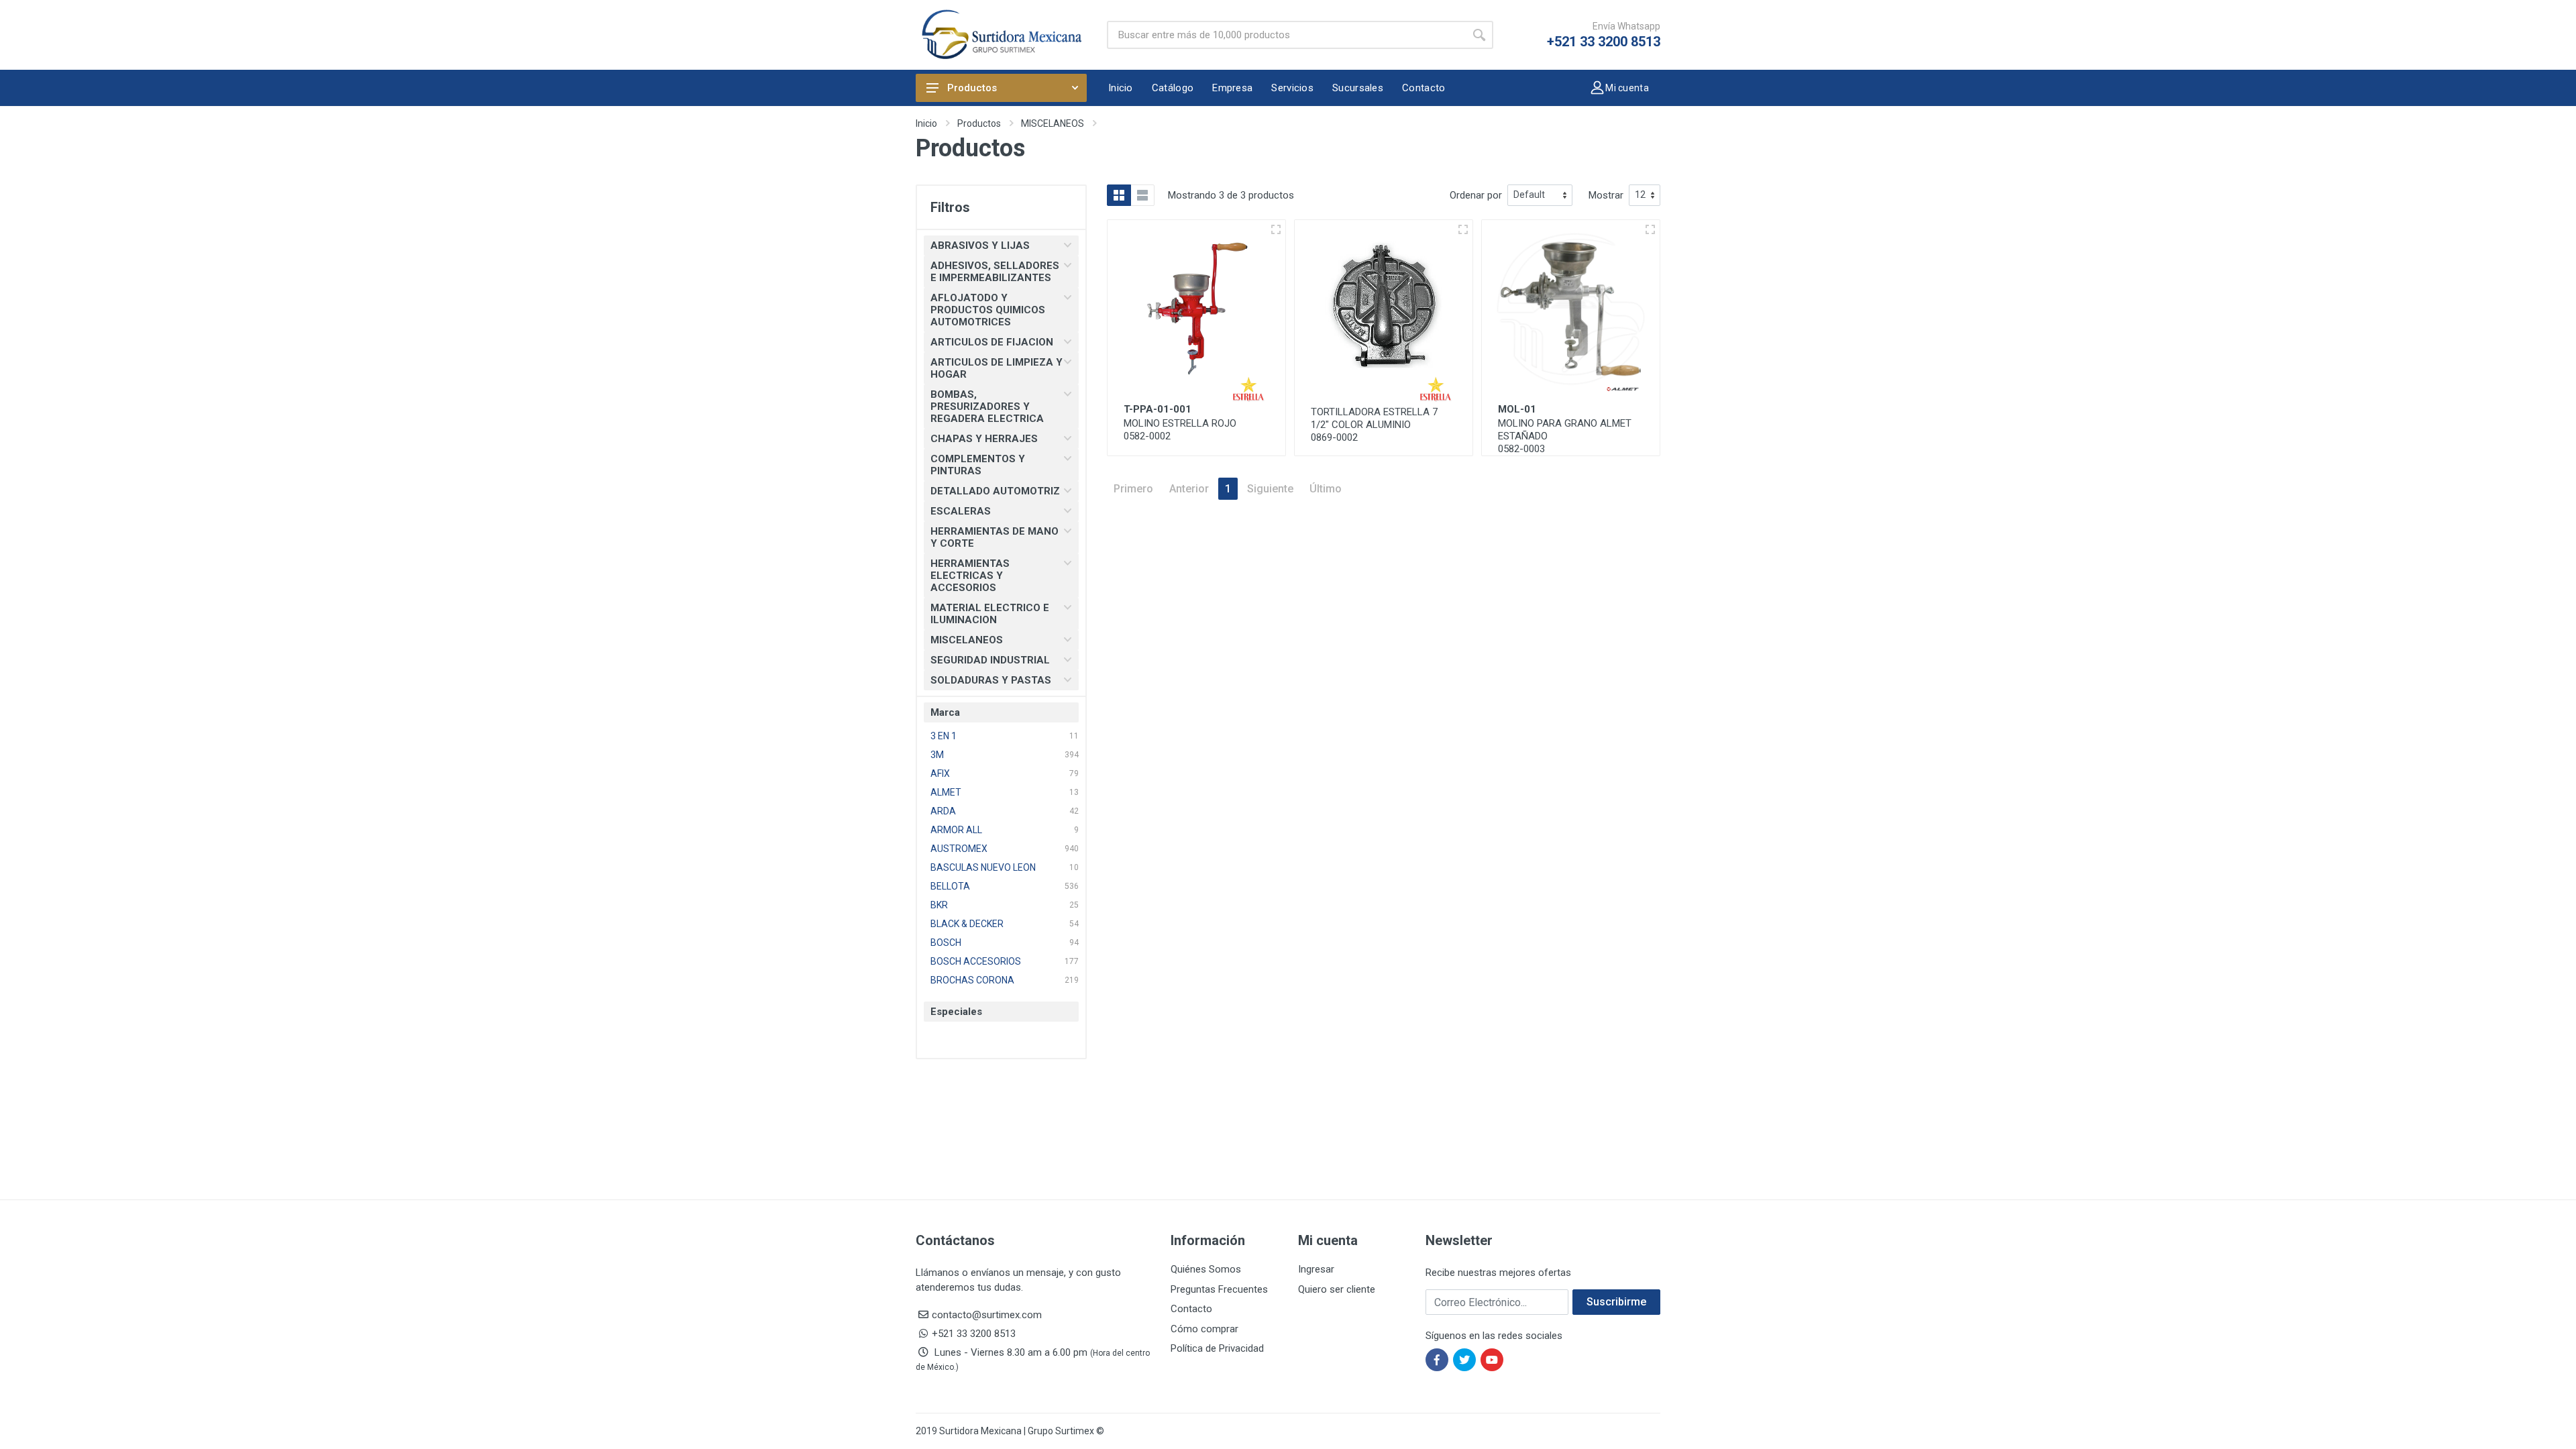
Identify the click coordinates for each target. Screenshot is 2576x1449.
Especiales (956, 1012)
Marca (945, 712)
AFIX (940, 773)
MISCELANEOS (1053, 123)
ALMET (946, 792)
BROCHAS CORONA (972, 980)
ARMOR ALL (956, 830)
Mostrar (1606, 195)
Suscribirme (1616, 1302)
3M (937, 755)
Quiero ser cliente (1337, 1289)
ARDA (943, 811)
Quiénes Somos (1206, 1269)
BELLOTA (950, 886)
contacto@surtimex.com (987, 1315)
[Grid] (1119, 195)
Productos (972, 88)
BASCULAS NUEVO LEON (983, 867)
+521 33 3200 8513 (1604, 42)
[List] (1142, 195)
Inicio (926, 123)
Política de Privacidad (1217, 1348)
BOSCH (946, 943)
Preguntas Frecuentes (1219, 1289)
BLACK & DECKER (967, 924)
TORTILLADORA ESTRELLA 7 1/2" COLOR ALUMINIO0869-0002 (1374, 425)
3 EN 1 (944, 736)
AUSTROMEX (959, 849)
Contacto (1191, 1309)
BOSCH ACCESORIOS (976, 961)
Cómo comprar (1204, 1329)
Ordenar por (1476, 195)
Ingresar (1316, 1269)
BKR (939, 905)
